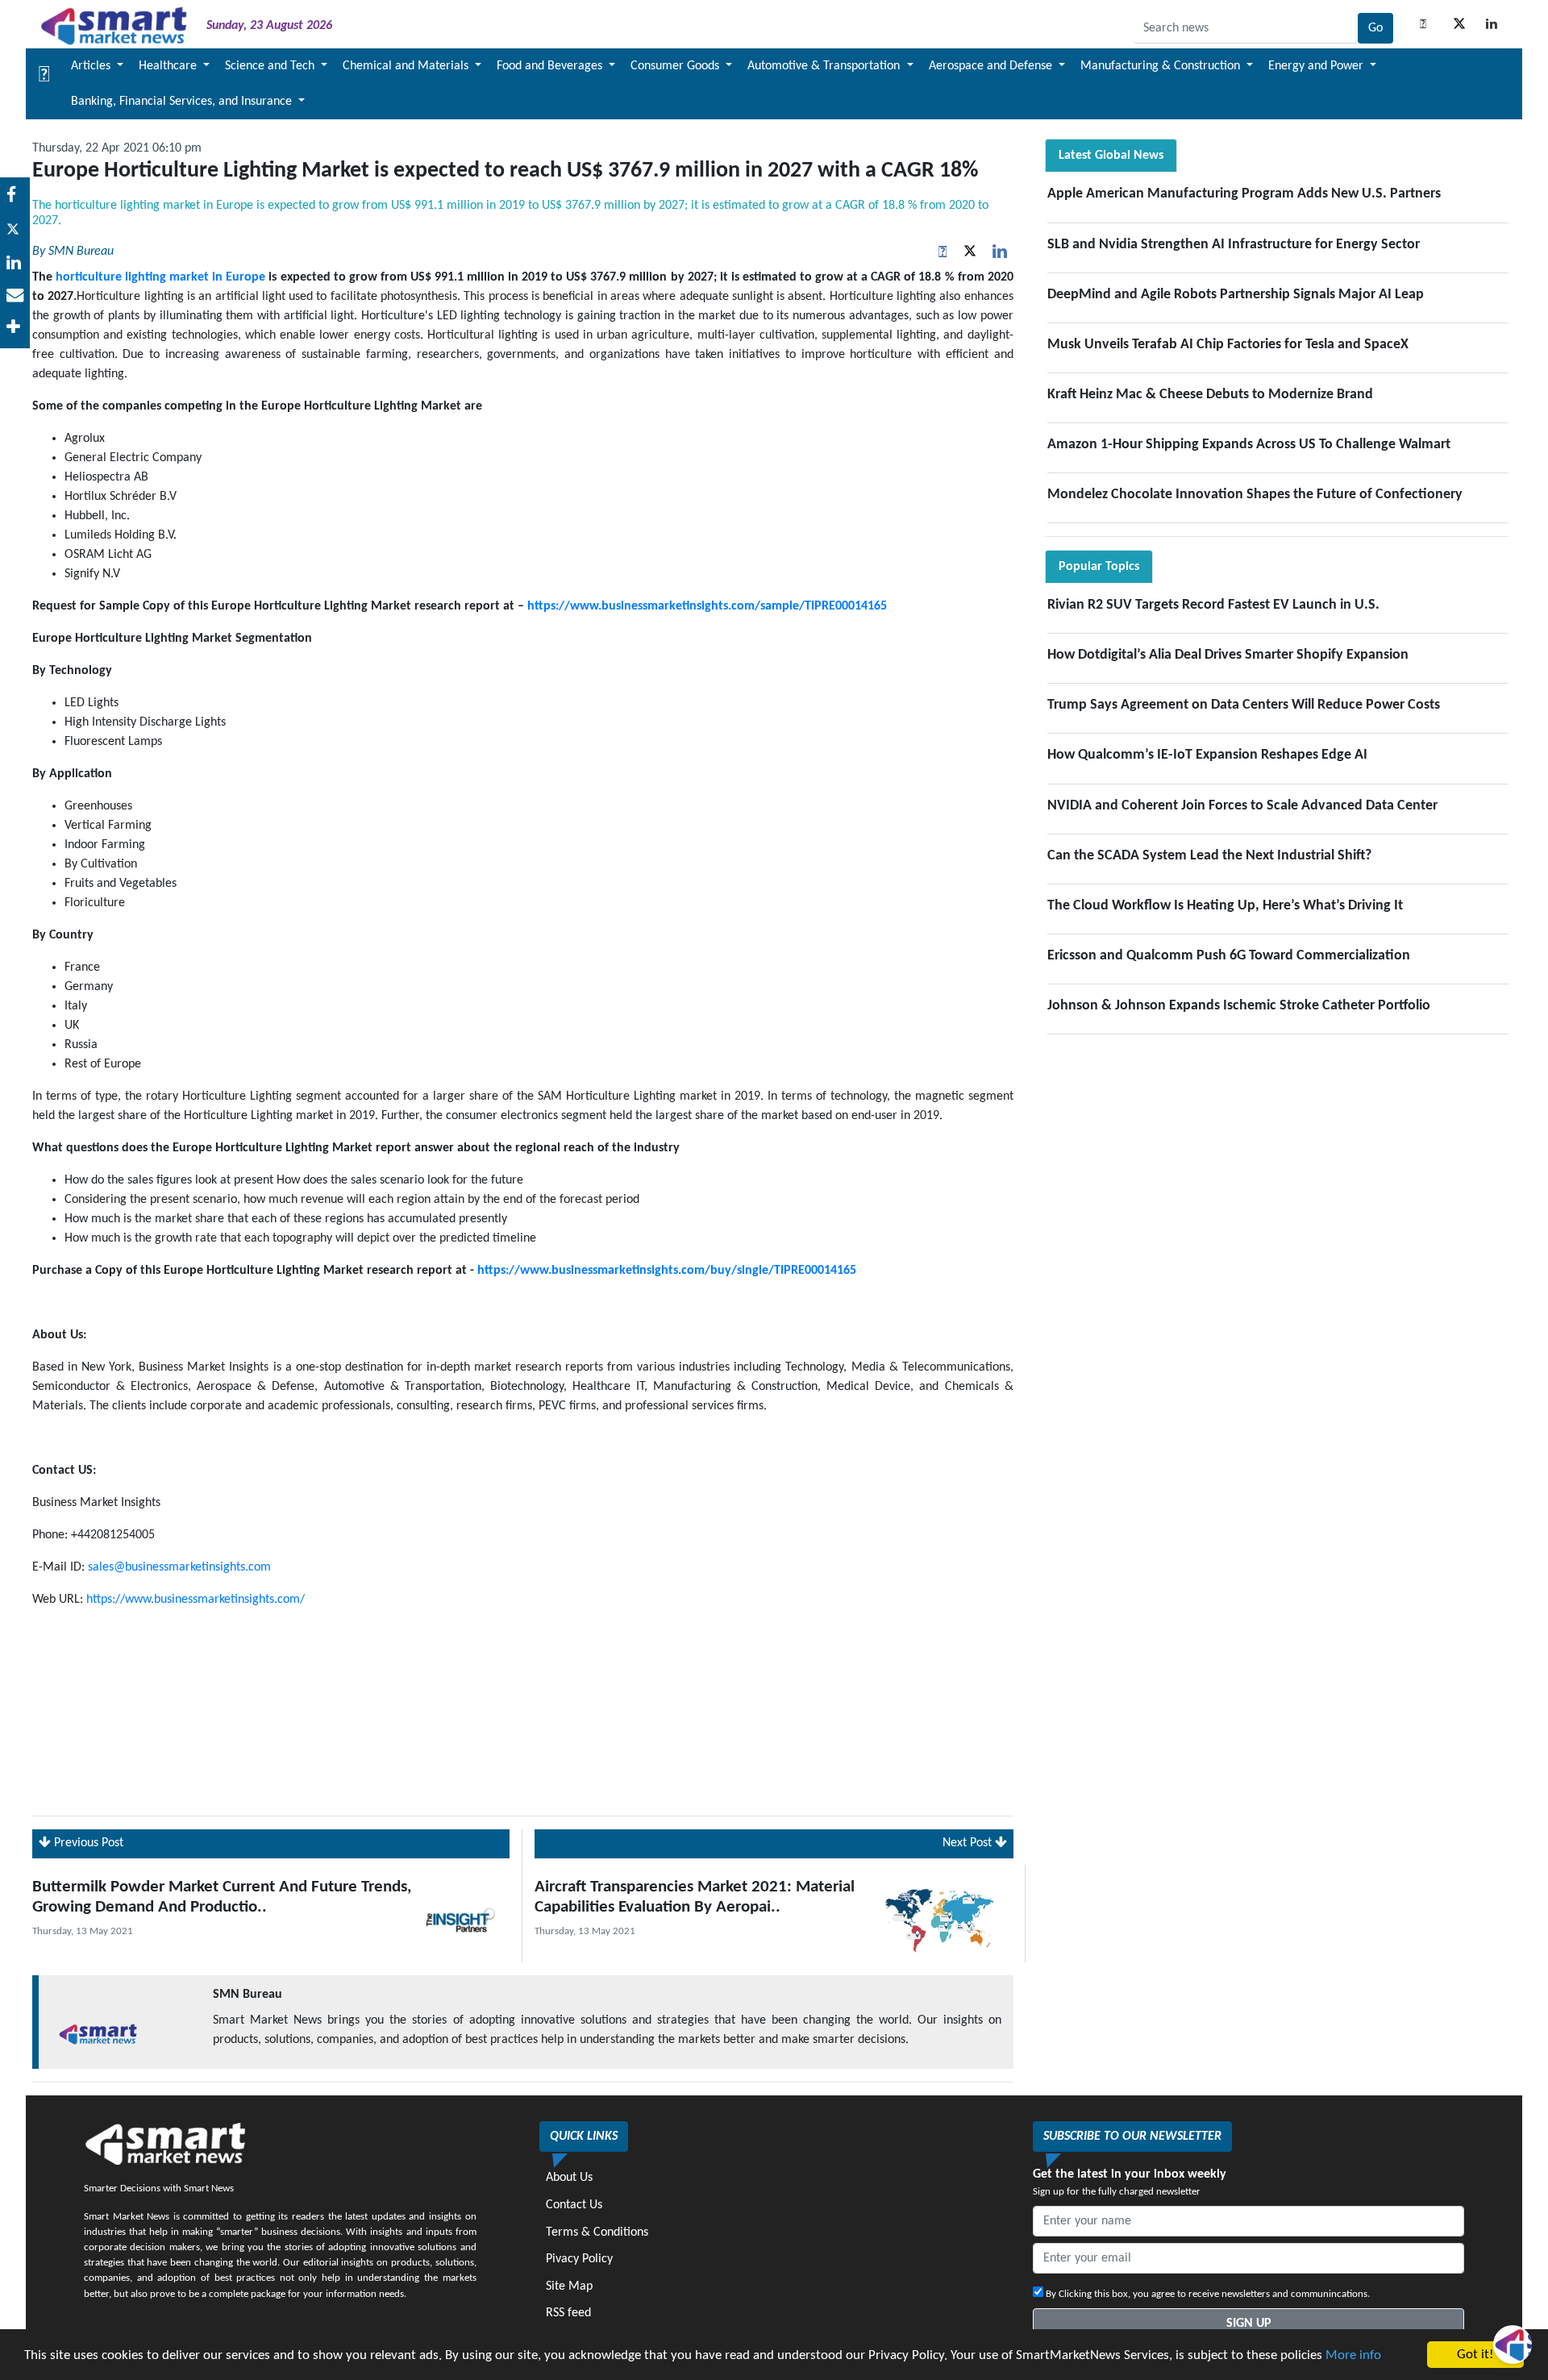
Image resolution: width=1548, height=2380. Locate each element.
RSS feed (568, 2313)
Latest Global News (1111, 156)
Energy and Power (1317, 66)
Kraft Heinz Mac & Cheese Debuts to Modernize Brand (1210, 395)
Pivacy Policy (579, 2259)
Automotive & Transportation (825, 66)
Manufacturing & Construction (1162, 66)
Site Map (569, 2286)
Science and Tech (271, 66)
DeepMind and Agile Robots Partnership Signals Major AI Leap (1236, 295)
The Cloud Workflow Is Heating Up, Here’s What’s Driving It (1225, 906)
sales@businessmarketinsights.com (179, 1567)
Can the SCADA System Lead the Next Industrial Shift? (1209, 856)
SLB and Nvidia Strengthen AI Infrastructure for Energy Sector (1234, 245)
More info (1353, 2355)
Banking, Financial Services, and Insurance (183, 102)
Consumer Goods (676, 66)
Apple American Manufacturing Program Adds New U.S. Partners (1244, 194)
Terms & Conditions (597, 2232)
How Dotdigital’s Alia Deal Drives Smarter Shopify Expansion (1228, 655)
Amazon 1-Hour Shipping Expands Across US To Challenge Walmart (1249, 445)
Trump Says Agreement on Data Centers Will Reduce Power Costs (1244, 705)
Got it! (1475, 2355)
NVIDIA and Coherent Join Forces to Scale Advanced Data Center (1242, 806)
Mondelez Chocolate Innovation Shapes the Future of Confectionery (1255, 495)
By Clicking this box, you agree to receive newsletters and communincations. (1207, 2294)
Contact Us (574, 2205)
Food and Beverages (551, 66)
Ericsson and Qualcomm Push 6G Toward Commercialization (1229, 956)
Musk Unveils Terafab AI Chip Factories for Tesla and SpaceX (1228, 345)
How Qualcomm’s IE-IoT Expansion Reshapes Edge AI (1207, 755)
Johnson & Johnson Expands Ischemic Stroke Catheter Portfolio (1239, 1006)
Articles (92, 66)
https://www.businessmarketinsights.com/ (196, 1600)
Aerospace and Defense (992, 66)
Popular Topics (1099, 567)
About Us (569, 2178)
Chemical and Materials (407, 66)
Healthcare (169, 66)
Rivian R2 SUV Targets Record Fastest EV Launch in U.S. (1213, 605)
